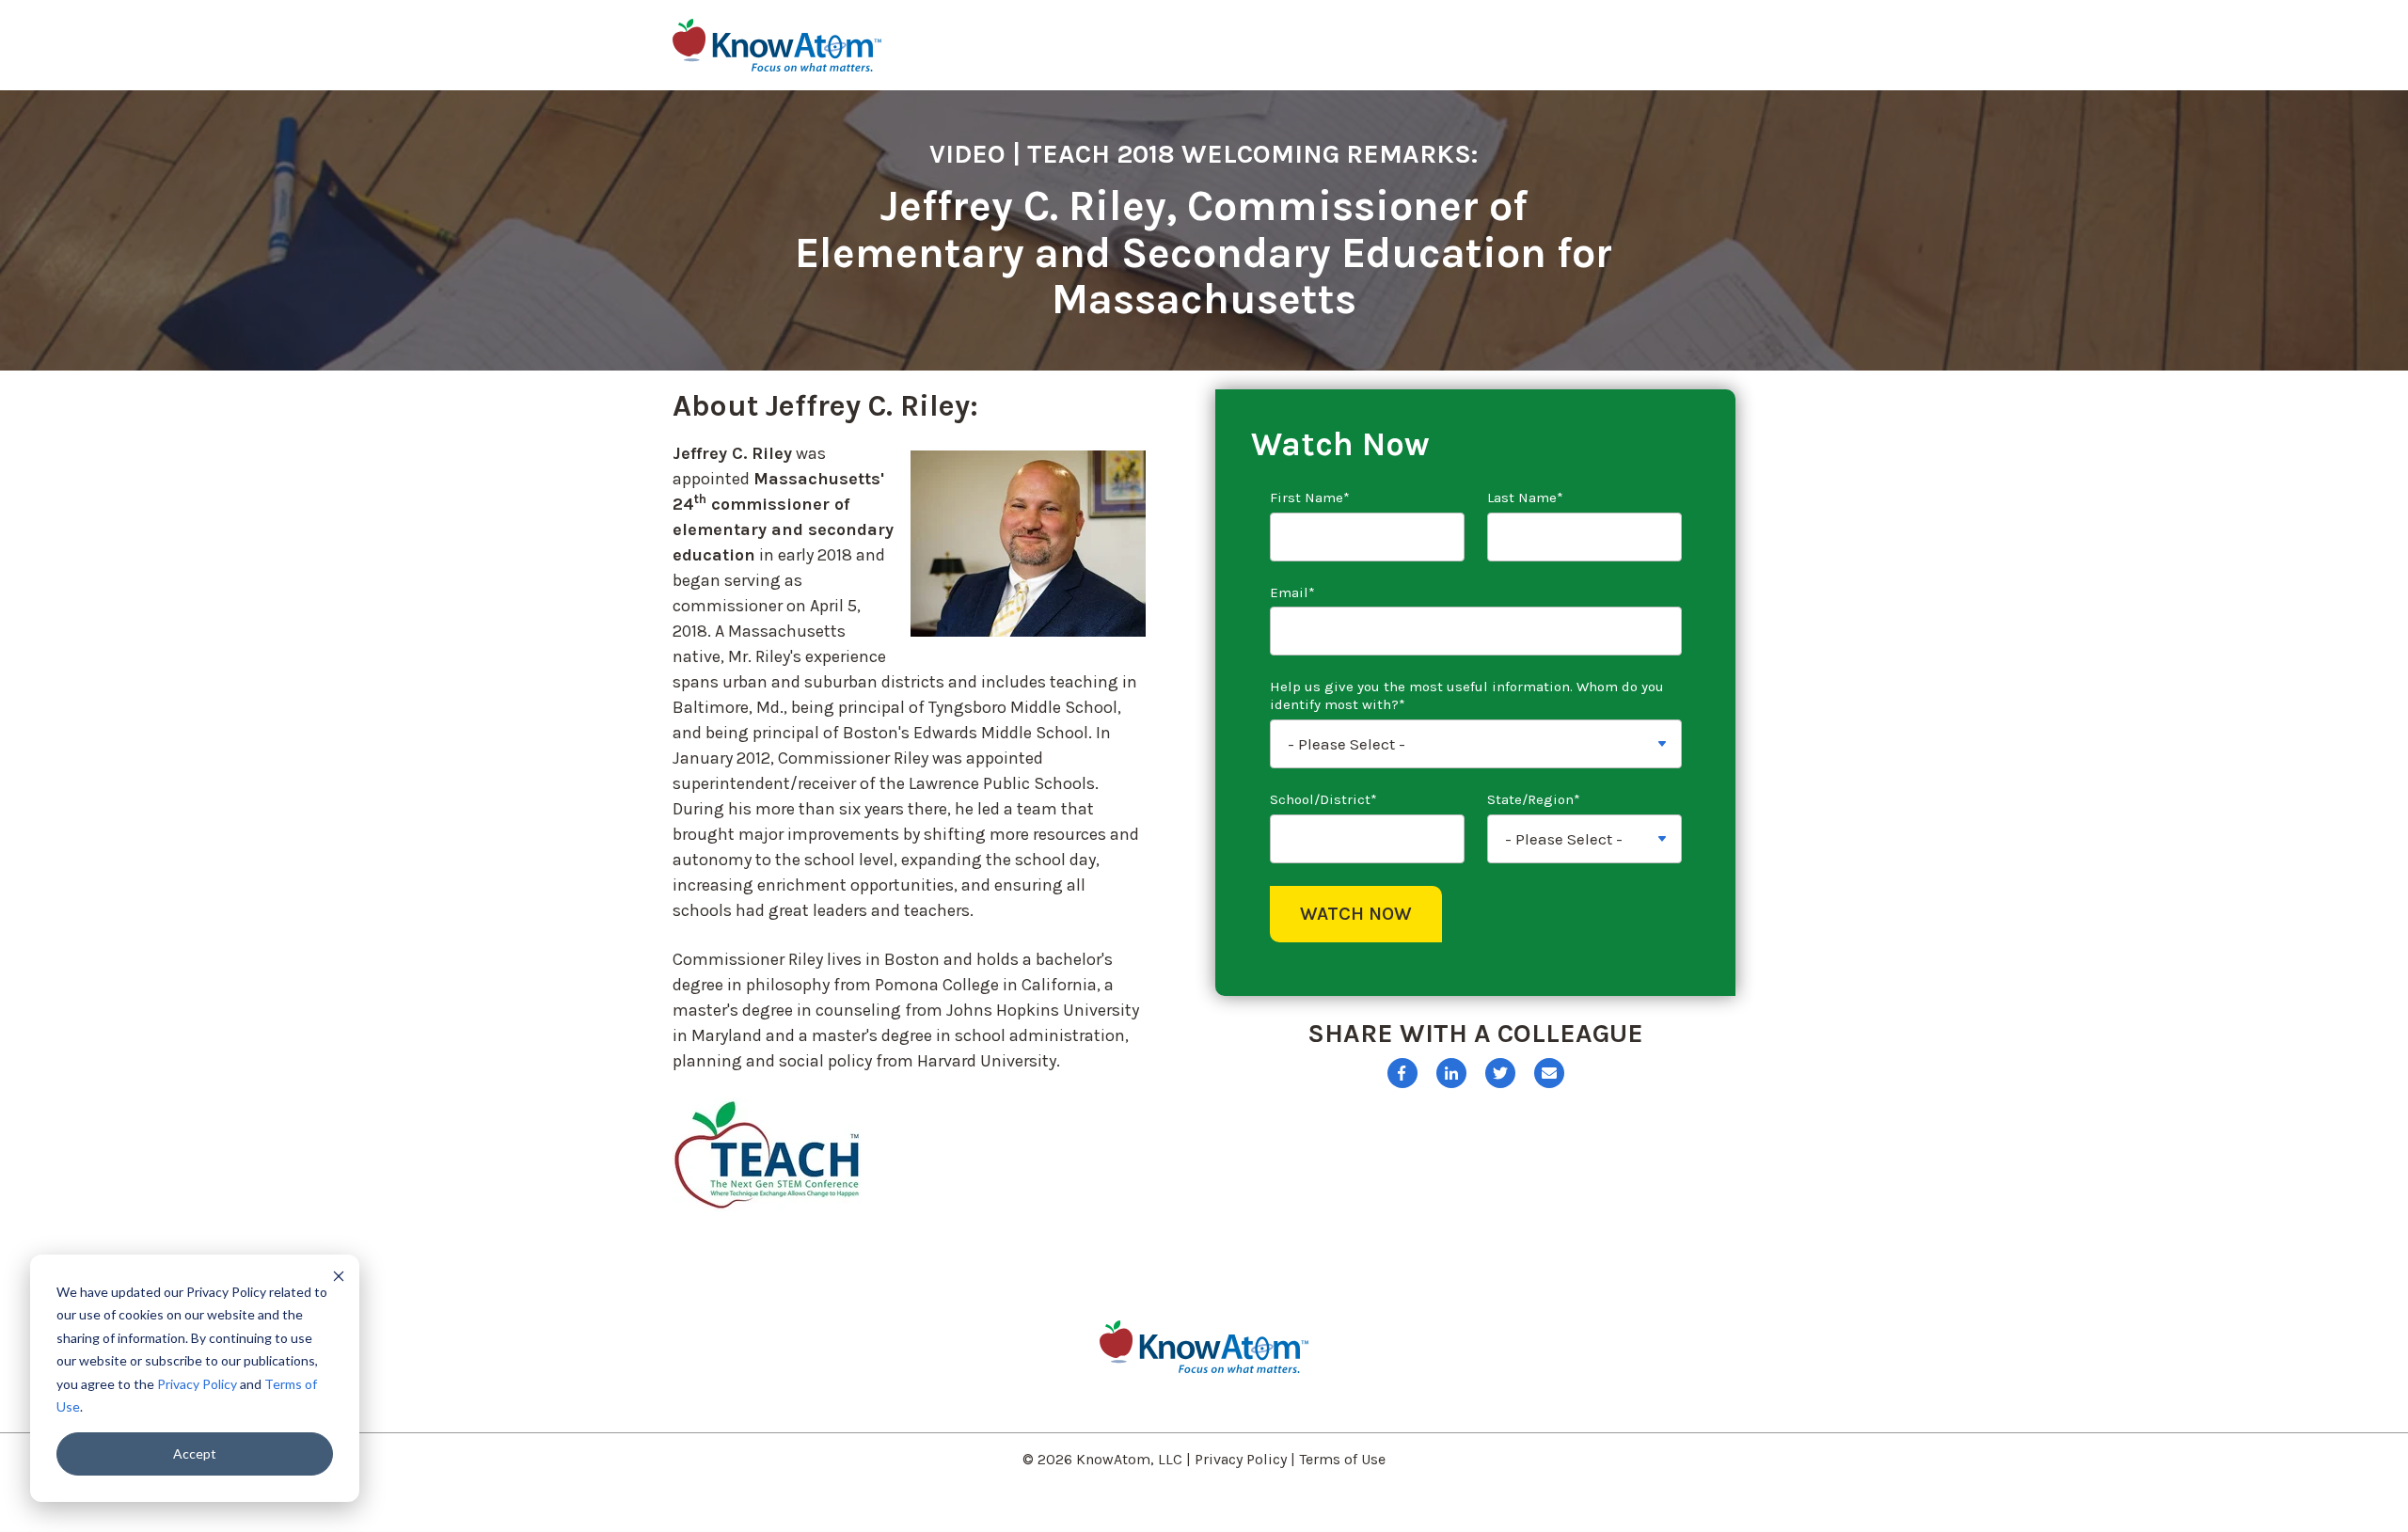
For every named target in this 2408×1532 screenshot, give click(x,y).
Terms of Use (1342, 1459)
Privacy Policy (197, 1384)
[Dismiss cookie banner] (339, 1276)
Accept (195, 1453)
